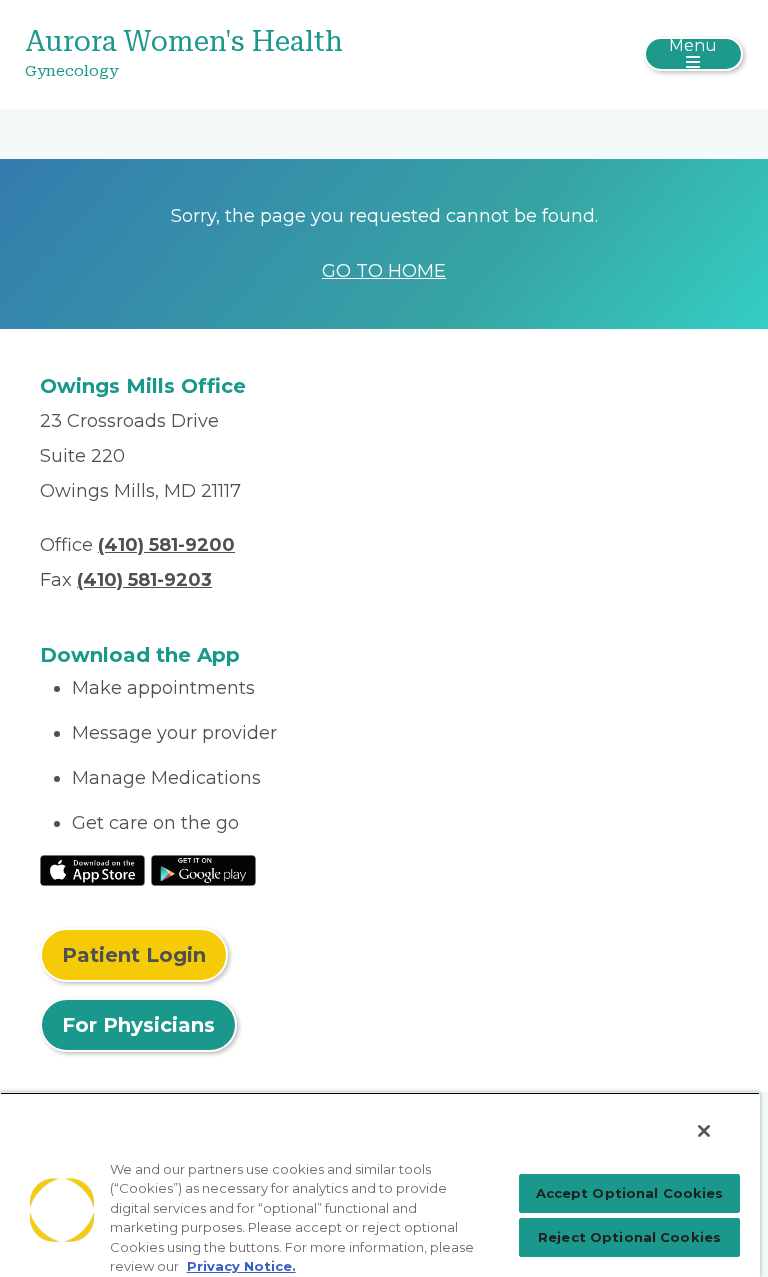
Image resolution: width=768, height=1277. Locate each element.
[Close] (704, 1131)
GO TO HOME (384, 271)
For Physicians (138, 1025)
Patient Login (134, 955)
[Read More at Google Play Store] (203, 870)
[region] (380, 1184)
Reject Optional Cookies (629, 1237)
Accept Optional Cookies (630, 1193)
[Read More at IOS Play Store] (92, 870)
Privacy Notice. (241, 1266)
